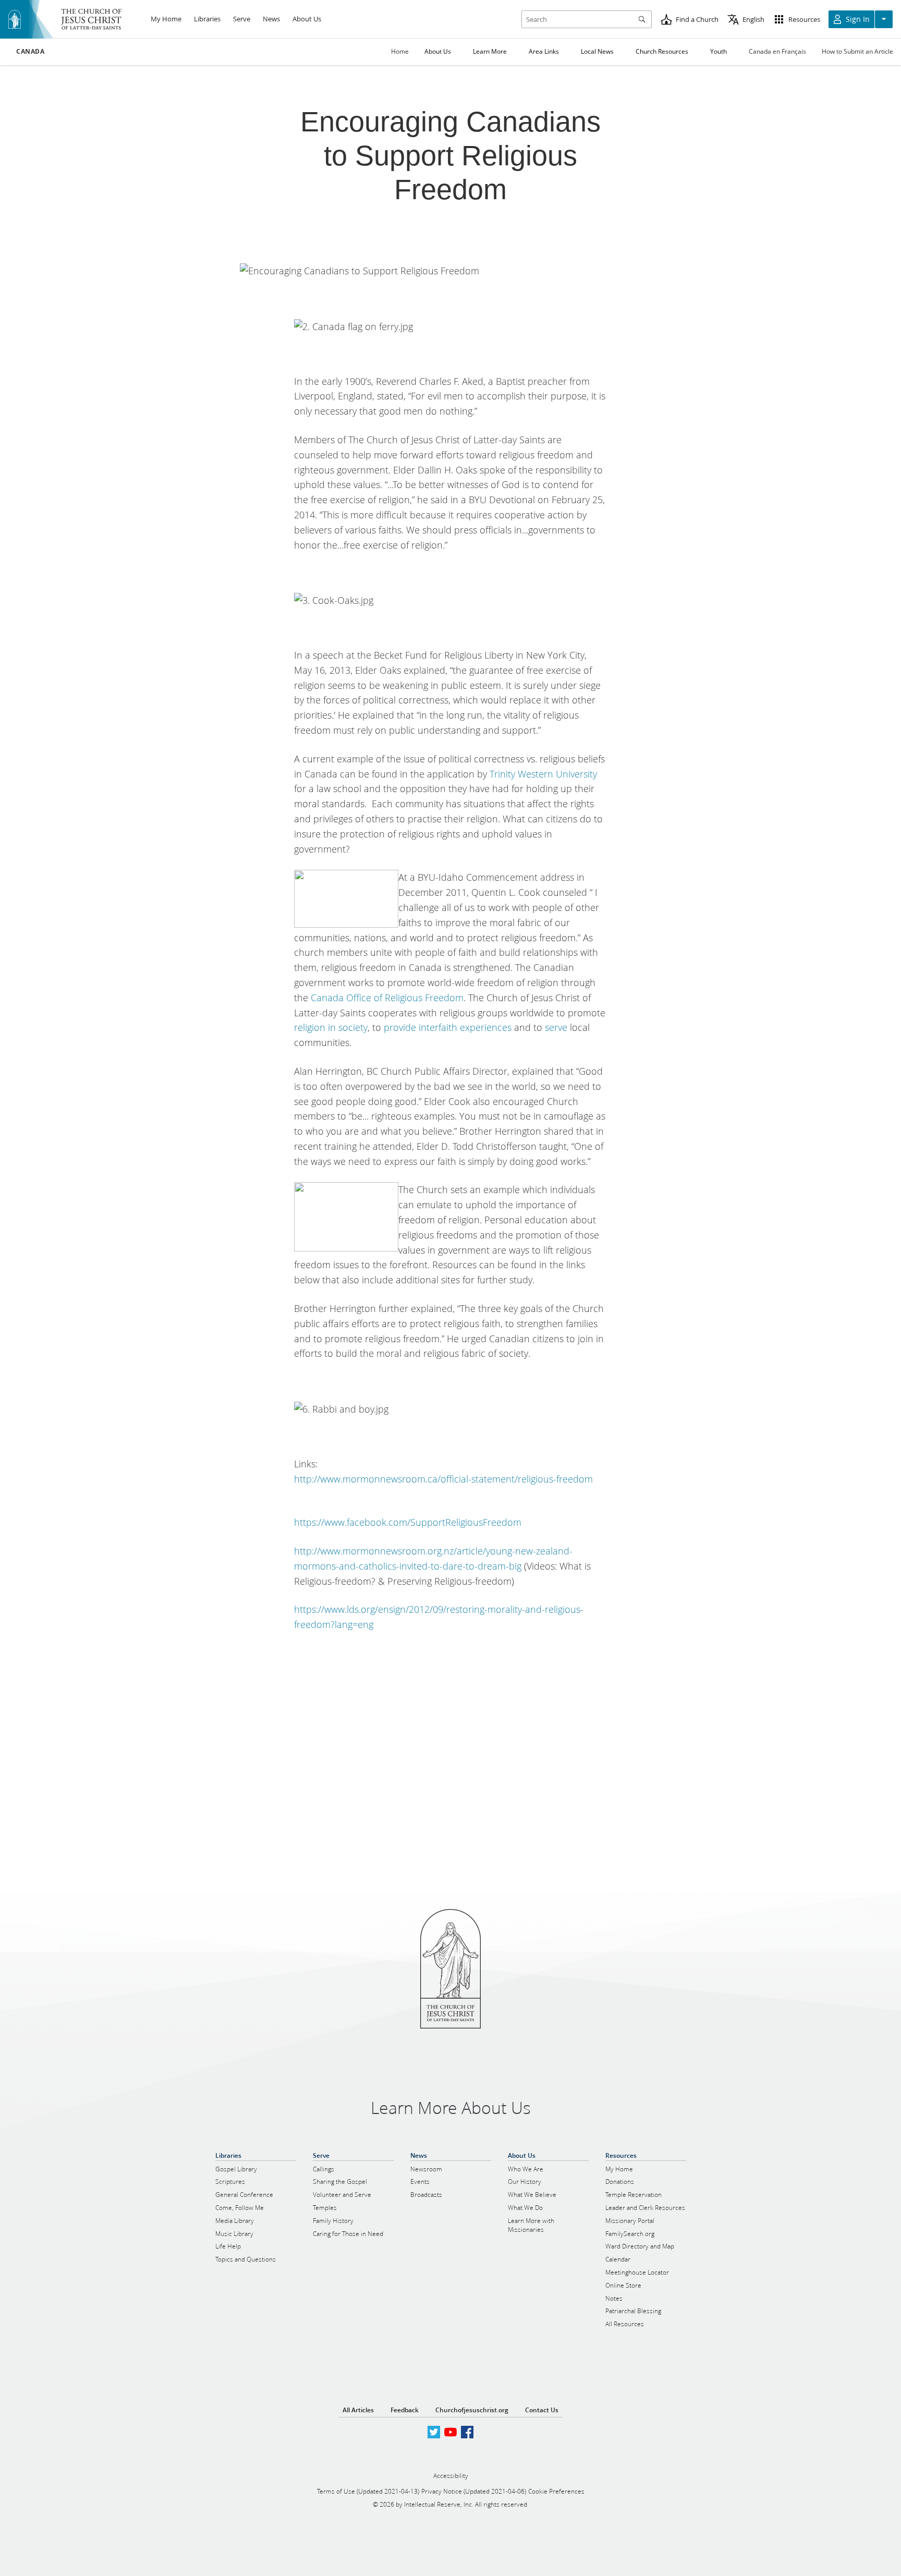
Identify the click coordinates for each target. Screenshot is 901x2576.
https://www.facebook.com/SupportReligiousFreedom (408, 1522)
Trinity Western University (543, 774)
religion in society (331, 1027)
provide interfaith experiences (448, 1027)
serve (556, 1027)
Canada (31, 52)
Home (400, 51)
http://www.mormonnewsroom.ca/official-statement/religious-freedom (443, 1479)
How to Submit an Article (857, 51)
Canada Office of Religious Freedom (387, 998)
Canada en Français (777, 51)
